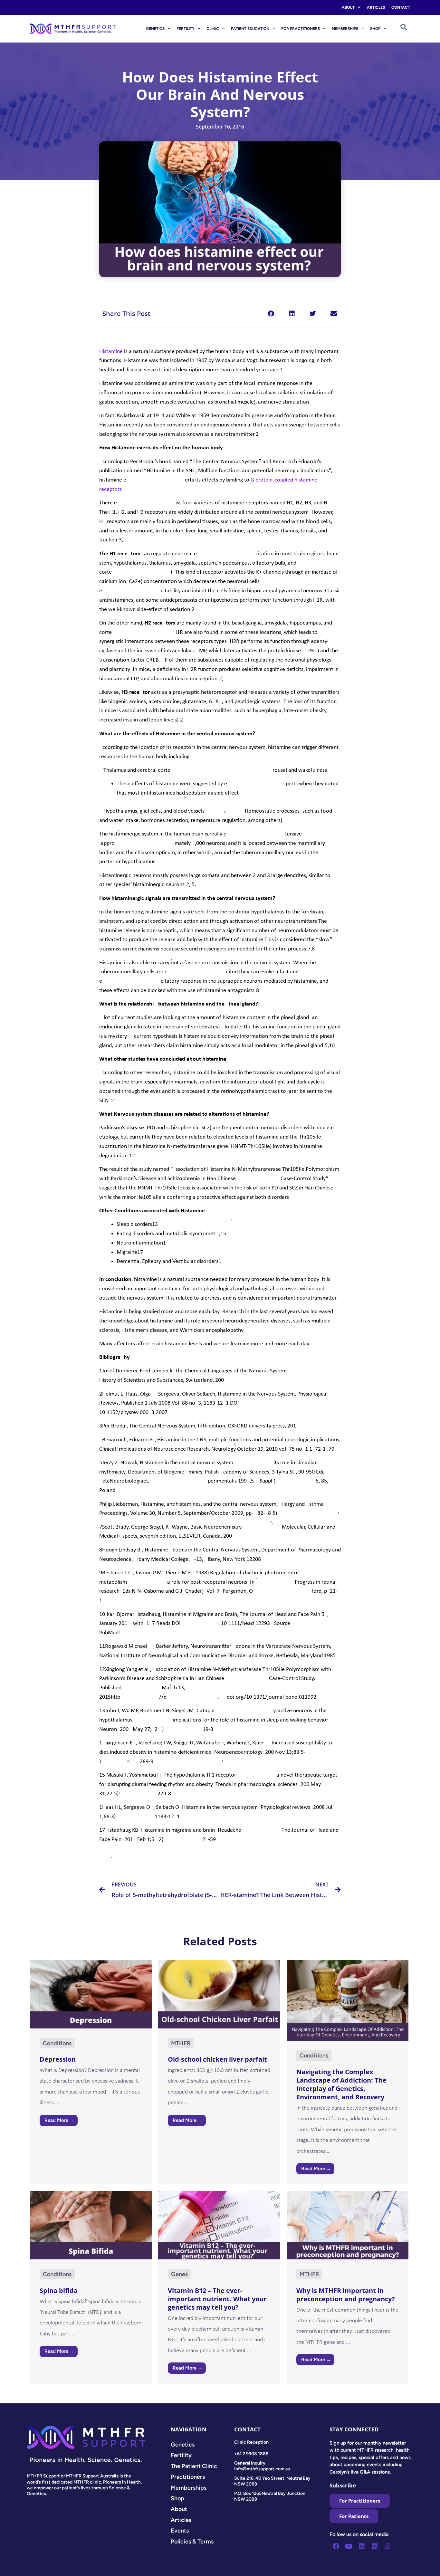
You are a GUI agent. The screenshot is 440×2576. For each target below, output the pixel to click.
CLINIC (213, 29)
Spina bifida (59, 2290)
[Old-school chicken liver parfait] (219, 1994)
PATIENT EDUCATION (250, 29)
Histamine (111, 352)
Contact (401, 7)
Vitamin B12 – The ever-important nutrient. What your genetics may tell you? (217, 2299)
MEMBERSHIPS (345, 29)
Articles (376, 7)
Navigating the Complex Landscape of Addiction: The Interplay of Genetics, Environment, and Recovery (341, 2084)
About (348, 7)
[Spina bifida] (91, 2225)
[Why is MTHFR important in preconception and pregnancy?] (348, 2225)
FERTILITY (186, 29)
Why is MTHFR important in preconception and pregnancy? (346, 2295)
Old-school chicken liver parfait (217, 2059)
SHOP (375, 29)
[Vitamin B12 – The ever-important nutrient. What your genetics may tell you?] (219, 2225)
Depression (58, 2059)
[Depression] (91, 1994)
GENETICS (155, 29)
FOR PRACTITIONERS (301, 29)
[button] (271, 314)
